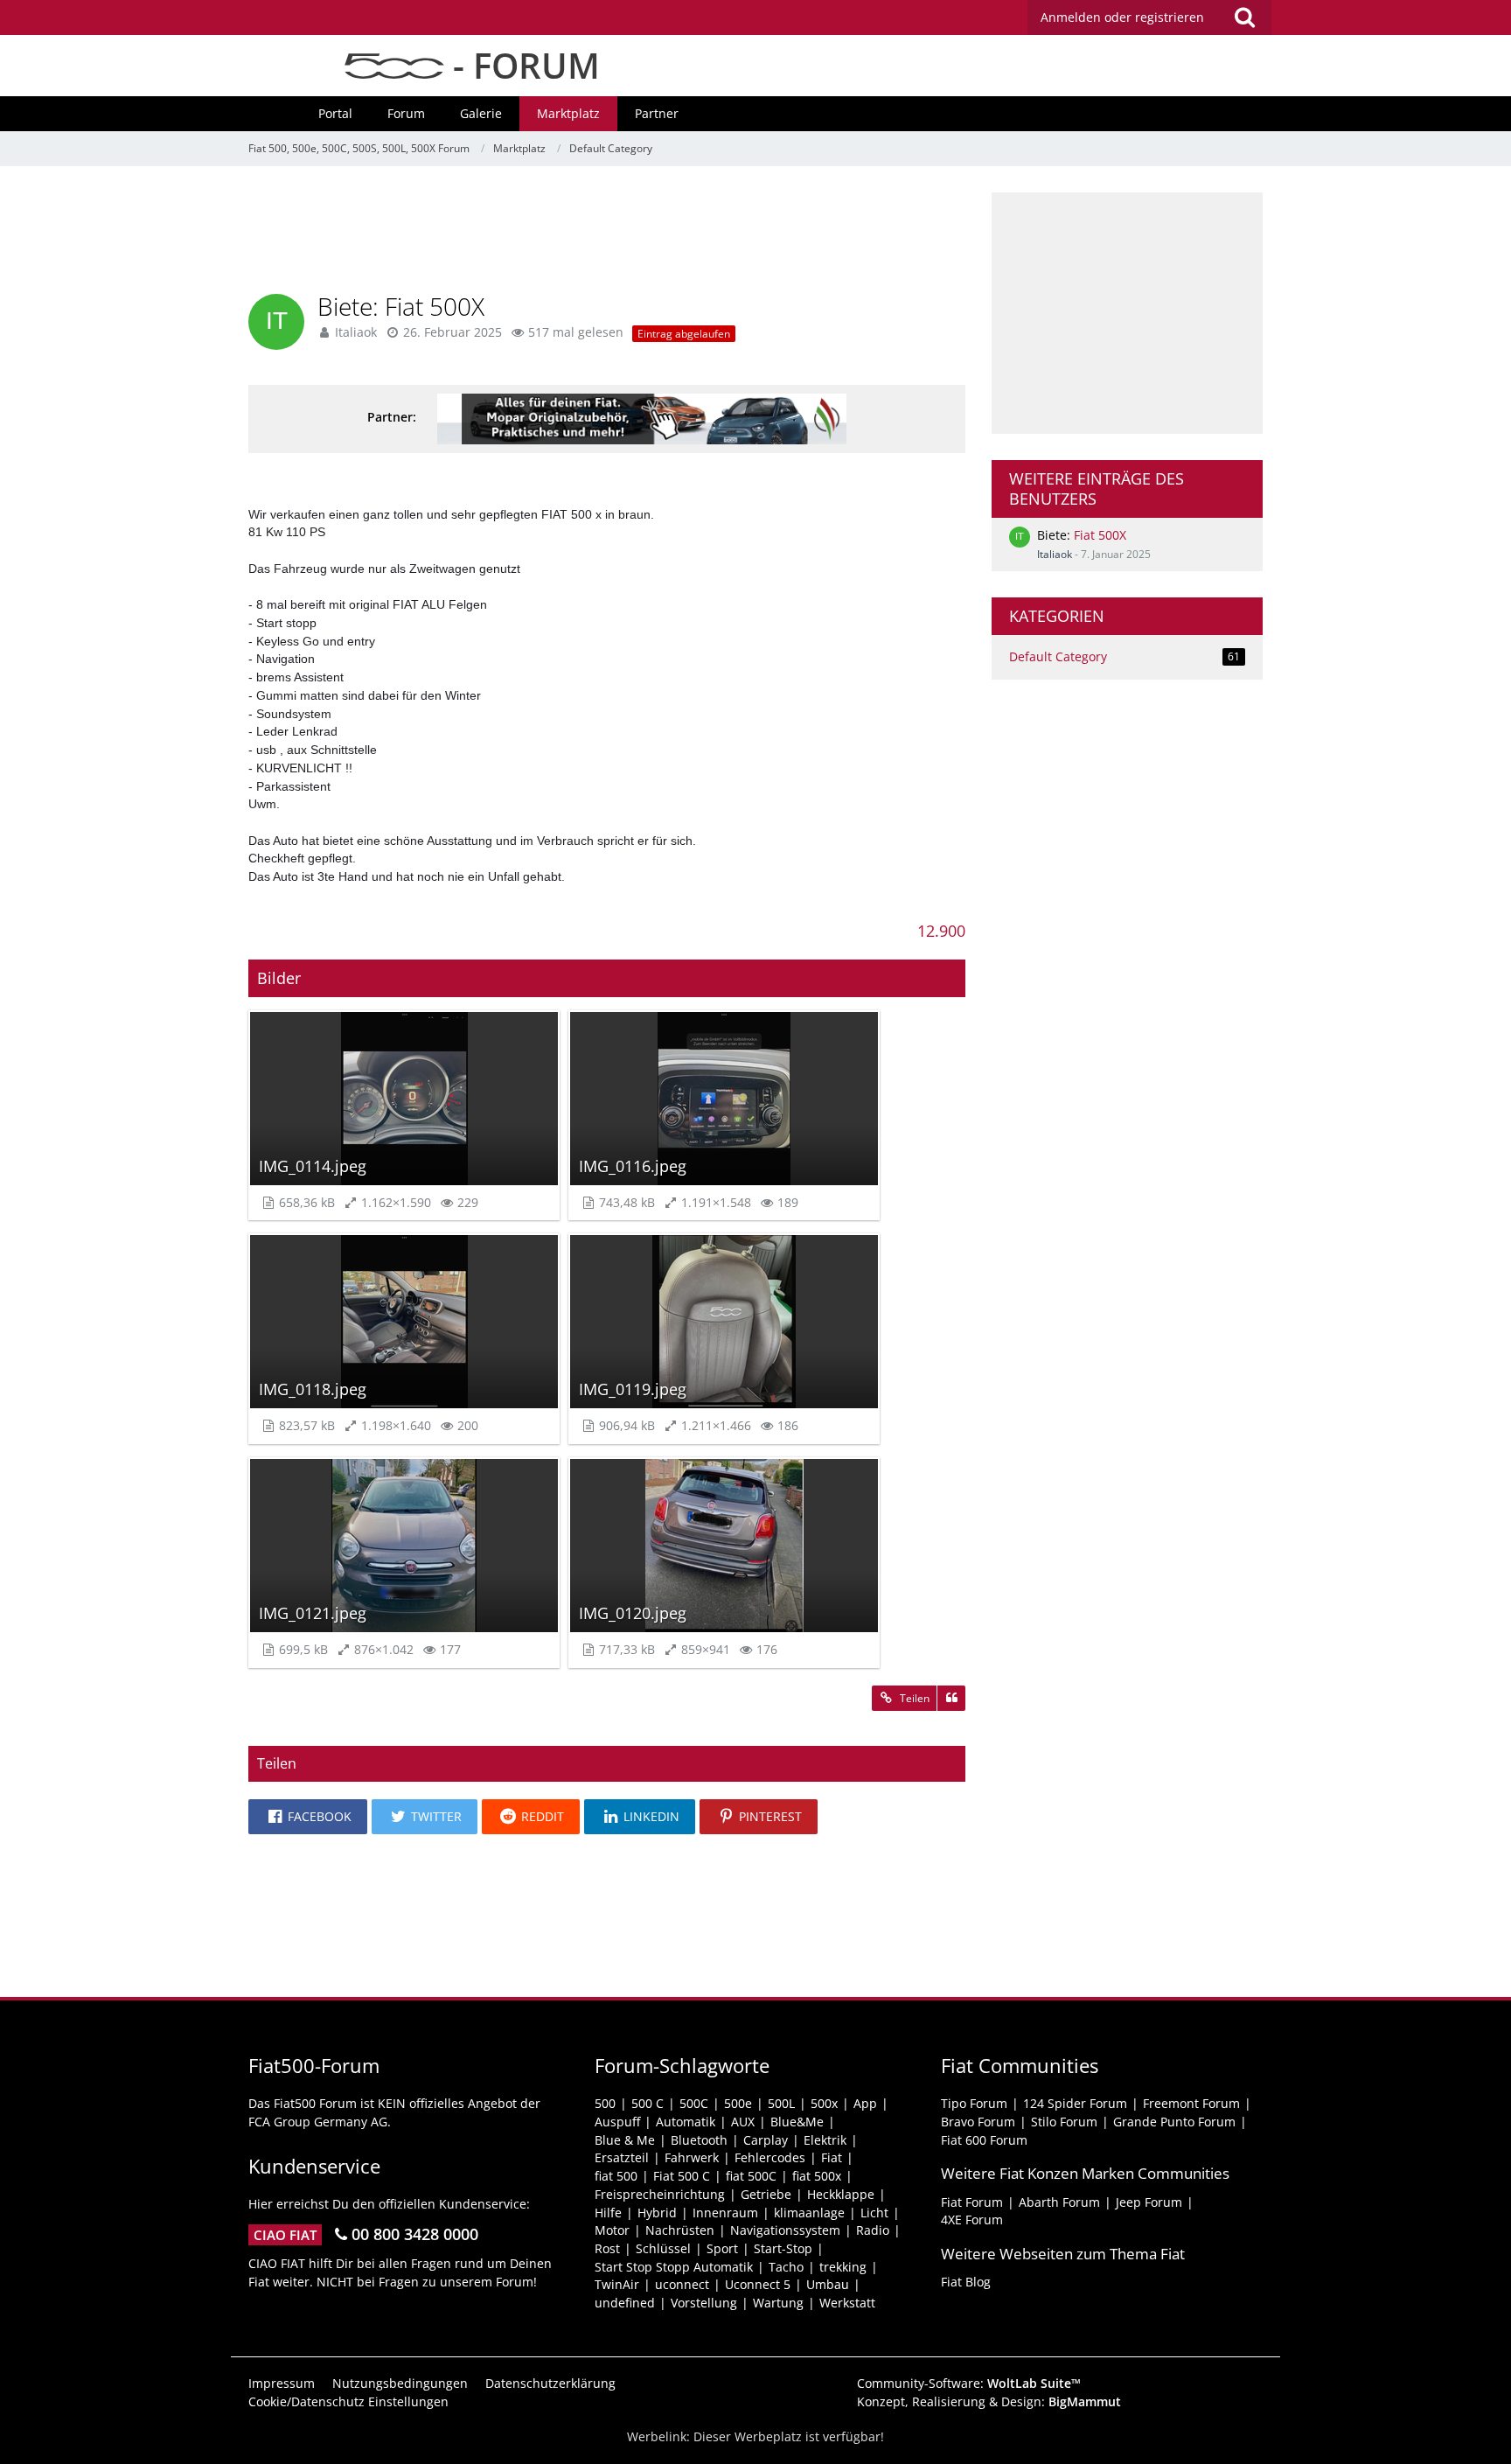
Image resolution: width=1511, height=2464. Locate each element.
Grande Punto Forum (1174, 2122)
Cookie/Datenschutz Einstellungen (348, 2401)
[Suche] (1244, 17)
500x (824, 2103)
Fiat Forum (972, 2202)
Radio (873, 2230)
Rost (607, 2248)
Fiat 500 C (682, 2176)
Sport (722, 2248)
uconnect (682, 2284)
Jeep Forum (1149, 2202)
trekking (843, 2267)
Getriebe (766, 2194)
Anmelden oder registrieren (1122, 17)
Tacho (786, 2267)
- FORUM (522, 65)
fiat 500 (616, 2176)
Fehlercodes (770, 2157)
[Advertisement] (607, 232)
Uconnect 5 (758, 2284)
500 (605, 2103)
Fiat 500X (1100, 535)
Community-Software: (969, 2383)
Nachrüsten (680, 2230)
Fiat (832, 2157)
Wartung (778, 2303)
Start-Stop (783, 2248)
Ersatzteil (622, 2157)
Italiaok (1055, 554)
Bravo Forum (978, 2122)
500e (738, 2103)
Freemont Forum (1191, 2103)
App (865, 2103)
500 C (648, 2103)
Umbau (828, 2284)
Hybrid (657, 2213)
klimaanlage (809, 2213)
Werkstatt (847, 2303)
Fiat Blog (966, 2282)
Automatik (686, 2122)
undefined (625, 2303)
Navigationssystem (785, 2230)
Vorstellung (704, 2303)
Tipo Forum (974, 2103)
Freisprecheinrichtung (660, 2194)
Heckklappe (841, 2194)
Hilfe (608, 2213)
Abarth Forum (1059, 2202)
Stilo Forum (1064, 2122)
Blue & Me (625, 2140)
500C (694, 2103)
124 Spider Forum (1075, 2103)
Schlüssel (663, 2248)
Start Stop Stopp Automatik (674, 2267)
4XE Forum (972, 2220)
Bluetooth (699, 2140)
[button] (308, 1817)
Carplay (766, 2140)
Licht (874, 2213)
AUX (743, 2122)
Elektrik (825, 2140)
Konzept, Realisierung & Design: (989, 2401)
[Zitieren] (951, 1699)
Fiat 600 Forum (984, 2140)
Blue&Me (797, 2122)
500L (781, 2103)
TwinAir (617, 2284)
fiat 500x (817, 2176)
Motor (612, 2230)
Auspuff (617, 2122)
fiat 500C (751, 2176)
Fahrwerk (692, 2157)
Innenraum (725, 2213)
